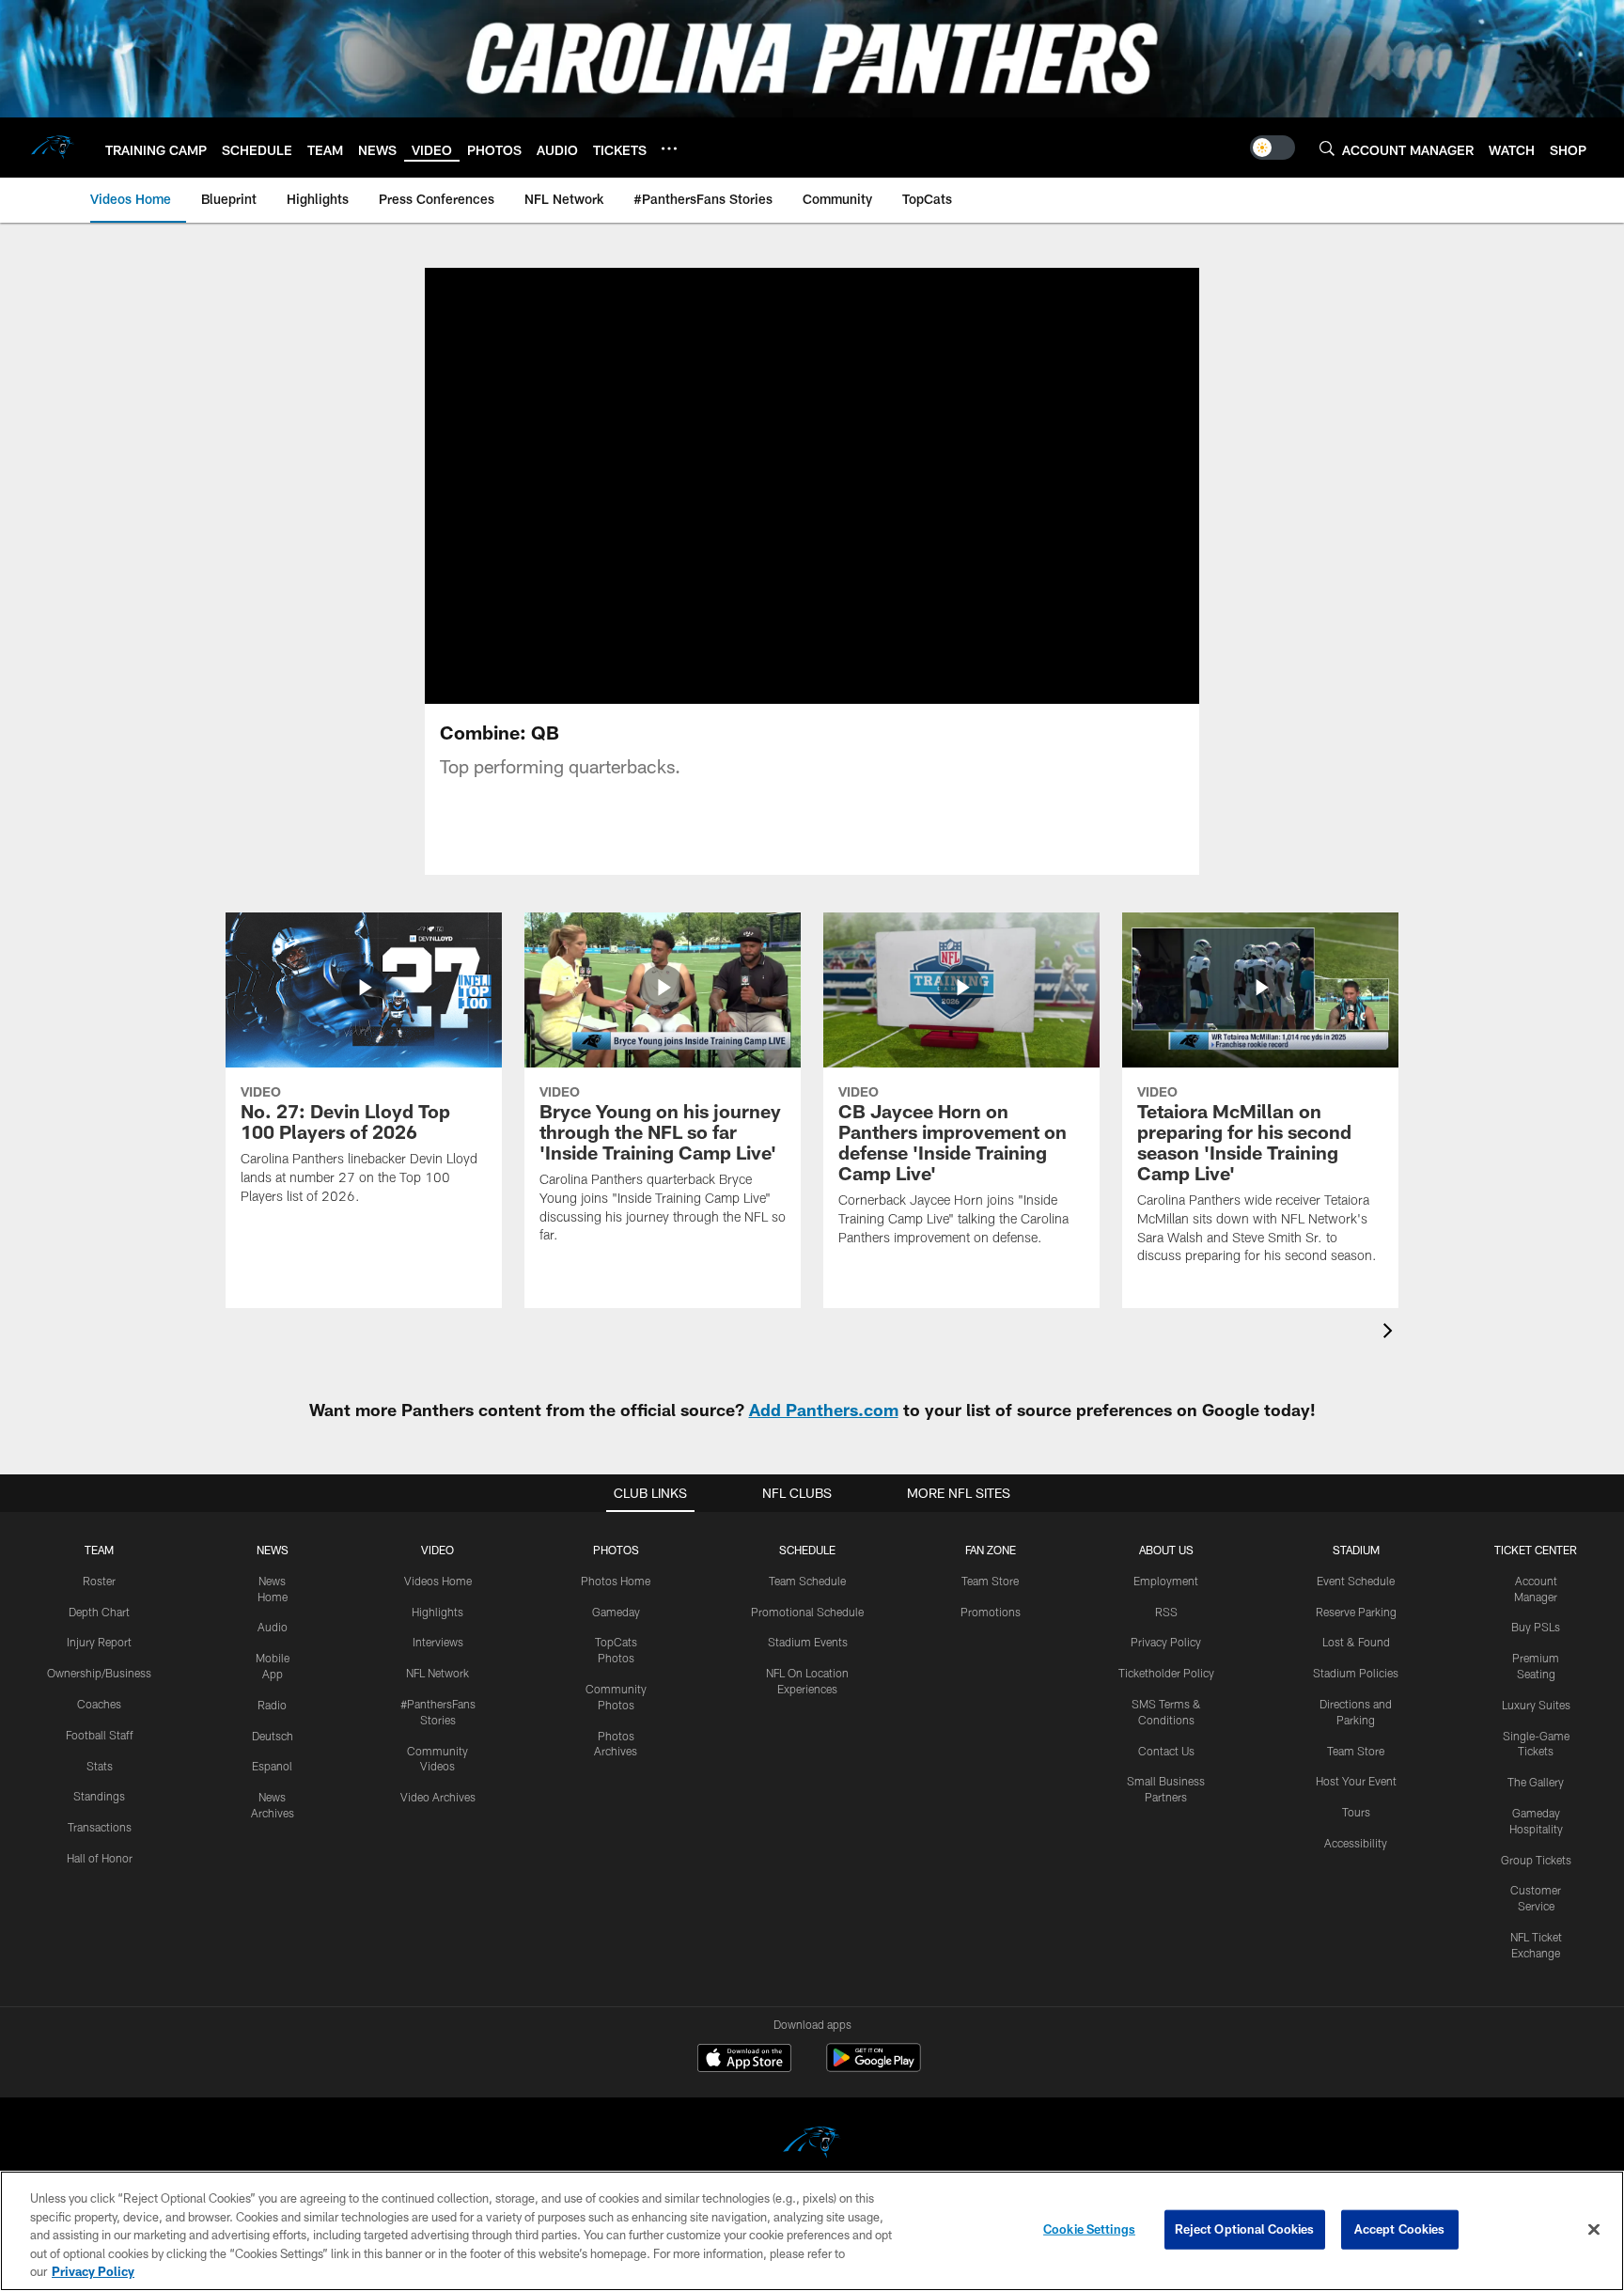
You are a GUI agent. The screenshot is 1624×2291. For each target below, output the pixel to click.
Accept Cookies (1400, 2229)
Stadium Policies (1356, 1673)
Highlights (437, 1612)
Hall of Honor (100, 1858)
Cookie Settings (1089, 2229)
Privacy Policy (1166, 1642)
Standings (99, 1796)
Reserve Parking (1356, 1612)
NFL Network (437, 1673)
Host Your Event (1356, 1781)
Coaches (99, 1704)
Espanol (272, 1766)
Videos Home (438, 1581)
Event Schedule (1356, 1581)
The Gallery (1536, 1782)
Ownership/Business (99, 1673)
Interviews (438, 1642)
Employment (1166, 1581)
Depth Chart (99, 1612)
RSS (1166, 1612)
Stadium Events (808, 1642)
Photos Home (616, 1581)
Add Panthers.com (824, 1410)
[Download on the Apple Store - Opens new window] (744, 2060)
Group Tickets (1536, 1860)
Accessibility (1356, 1843)
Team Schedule (807, 1581)
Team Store (990, 1581)
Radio (272, 1705)
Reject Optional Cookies (1245, 2229)
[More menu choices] (669, 148)
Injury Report (99, 1642)
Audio (273, 1627)
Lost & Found (1356, 1642)
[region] (812, 2231)
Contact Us (1166, 1751)
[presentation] (1391, 1333)
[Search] (1327, 148)
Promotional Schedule (807, 1612)
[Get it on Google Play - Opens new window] (874, 2067)
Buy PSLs (1536, 1627)
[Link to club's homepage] (53, 148)
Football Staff (100, 1735)
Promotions (991, 1612)
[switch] (1273, 148)
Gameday (616, 1612)
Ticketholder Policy (1166, 1673)
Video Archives (438, 1797)
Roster (99, 1581)
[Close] (1594, 2230)
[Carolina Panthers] (812, 2145)
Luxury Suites (1536, 1705)
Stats (100, 1766)
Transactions (100, 1827)
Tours (1356, 1812)
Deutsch (273, 1736)
